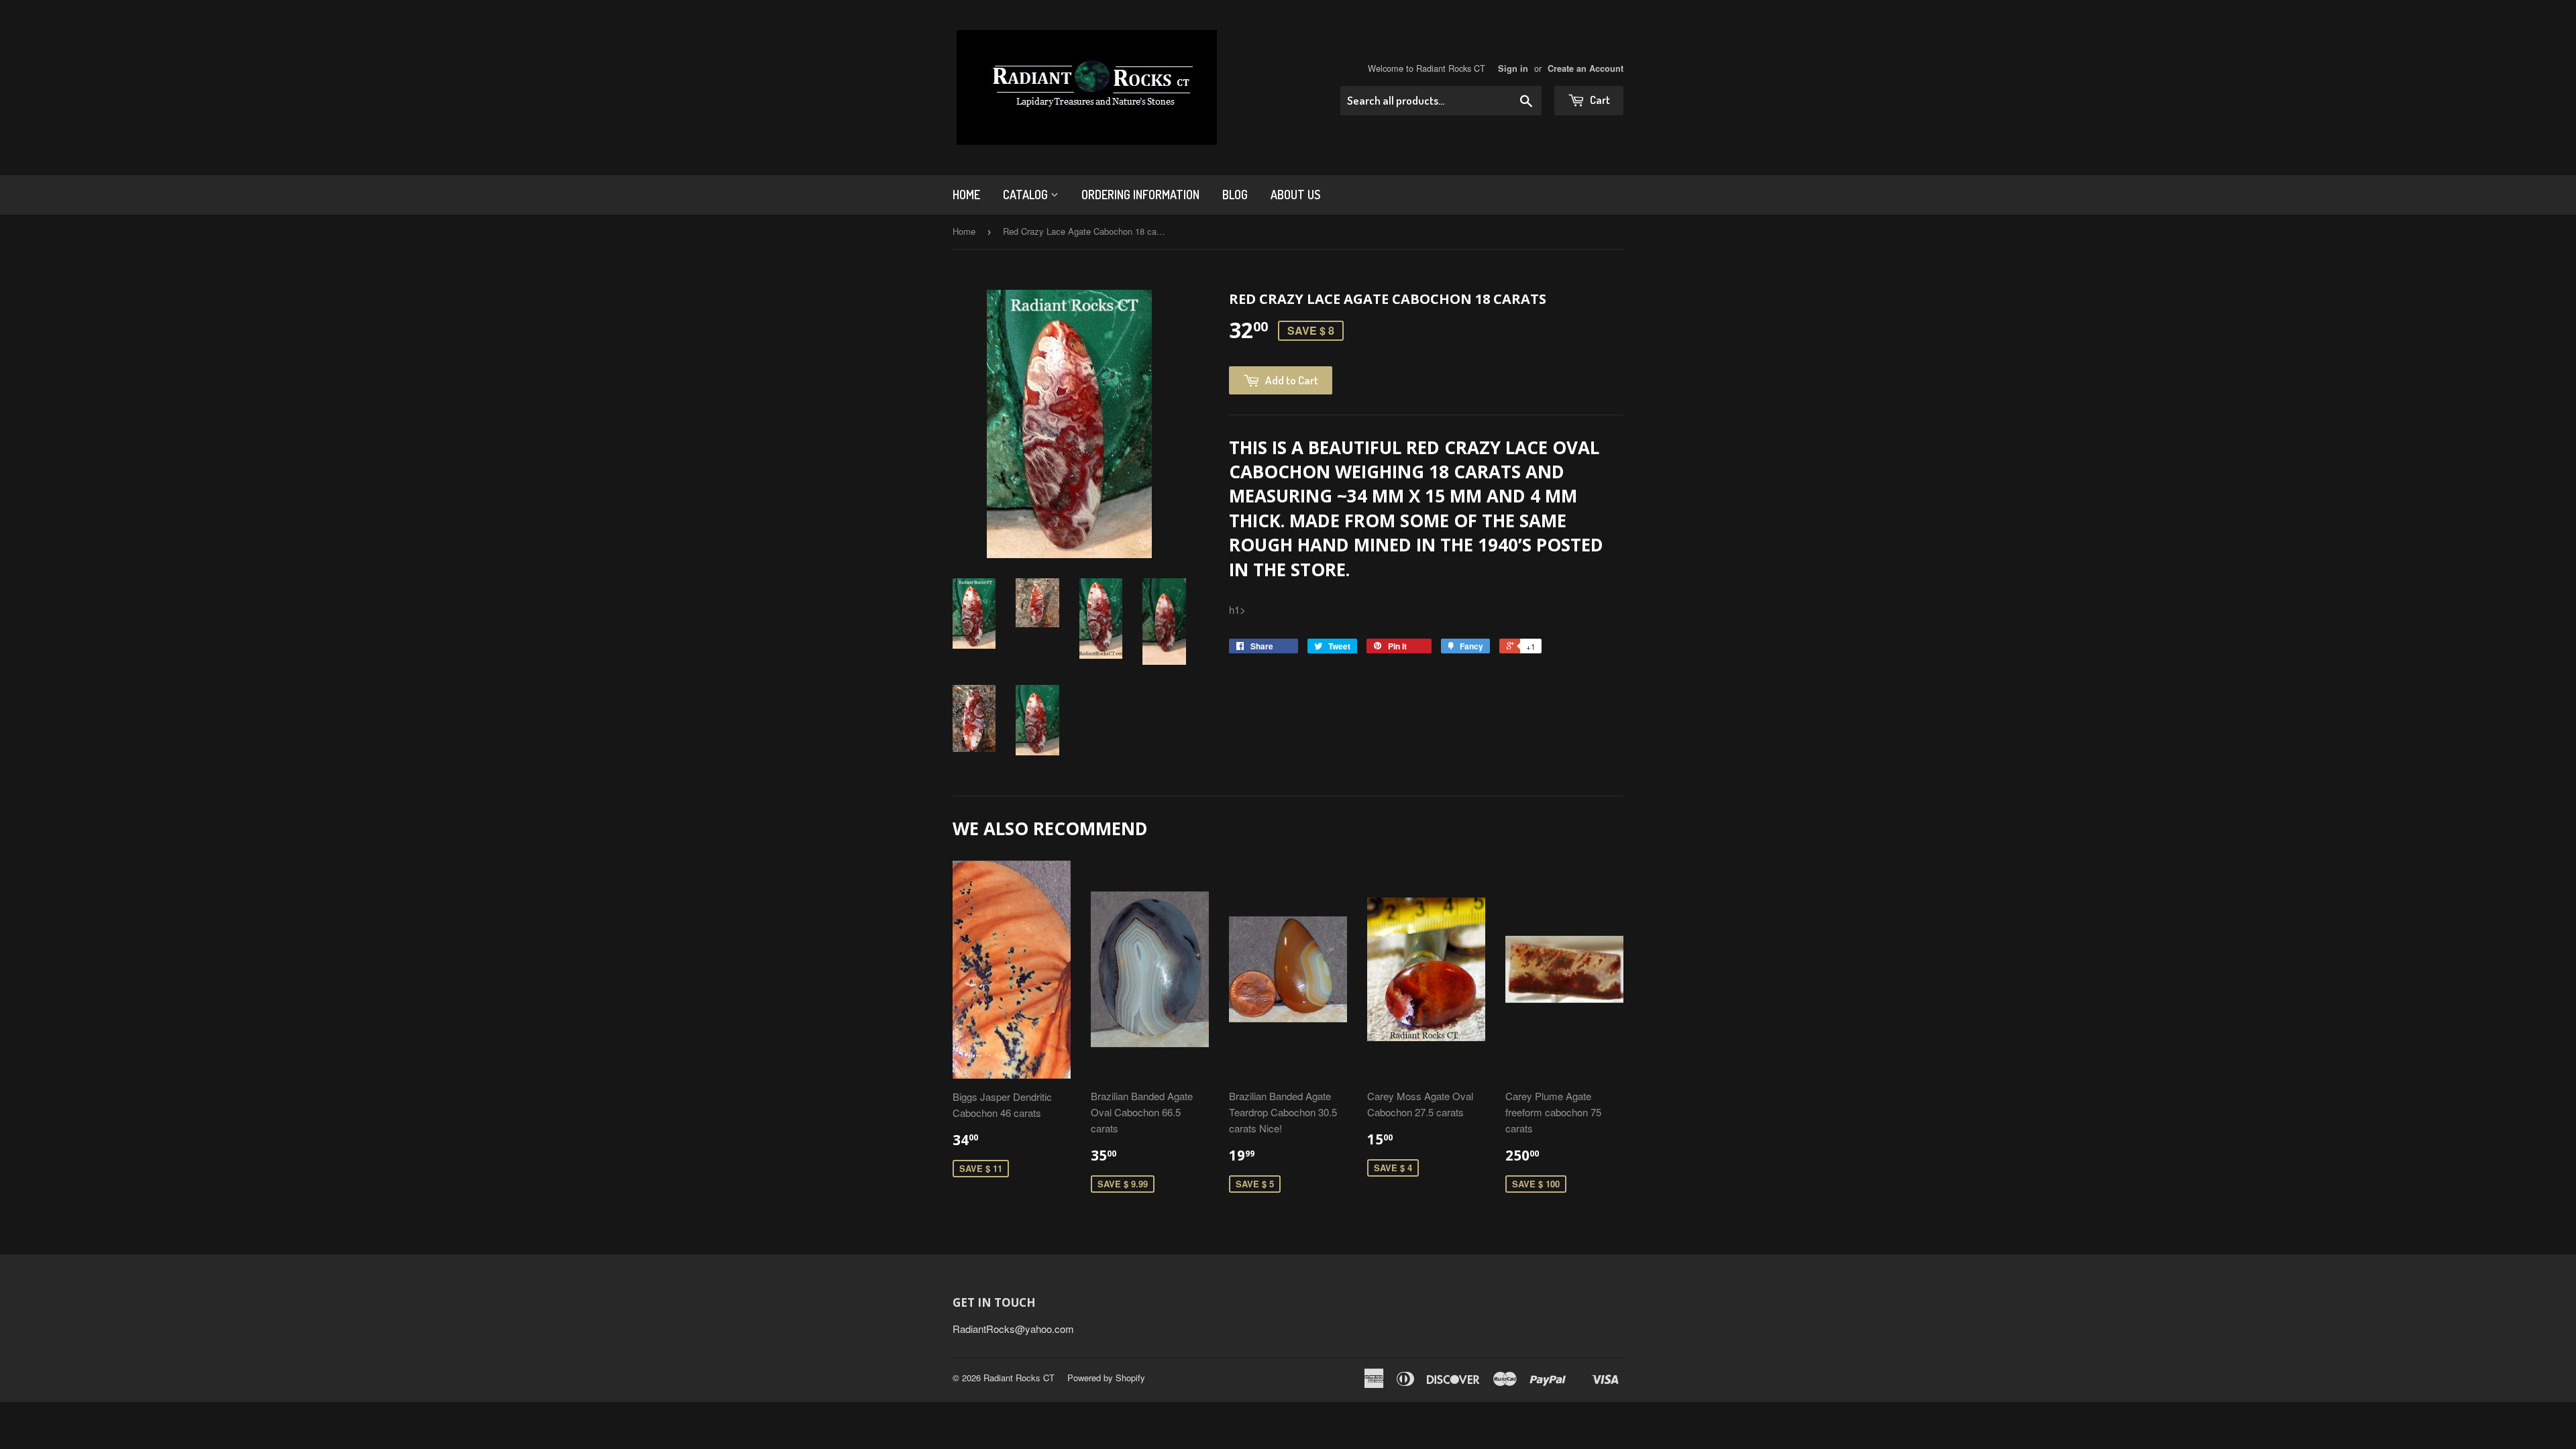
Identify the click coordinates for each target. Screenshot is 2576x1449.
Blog (1235, 195)
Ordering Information (1140, 195)
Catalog (1027, 195)
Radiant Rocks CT (1019, 1378)
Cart (1599, 100)
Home (966, 195)
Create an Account (1586, 68)
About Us (1295, 195)
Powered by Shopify (1106, 1378)
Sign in (1513, 68)
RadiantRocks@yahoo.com (1013, 1329)
